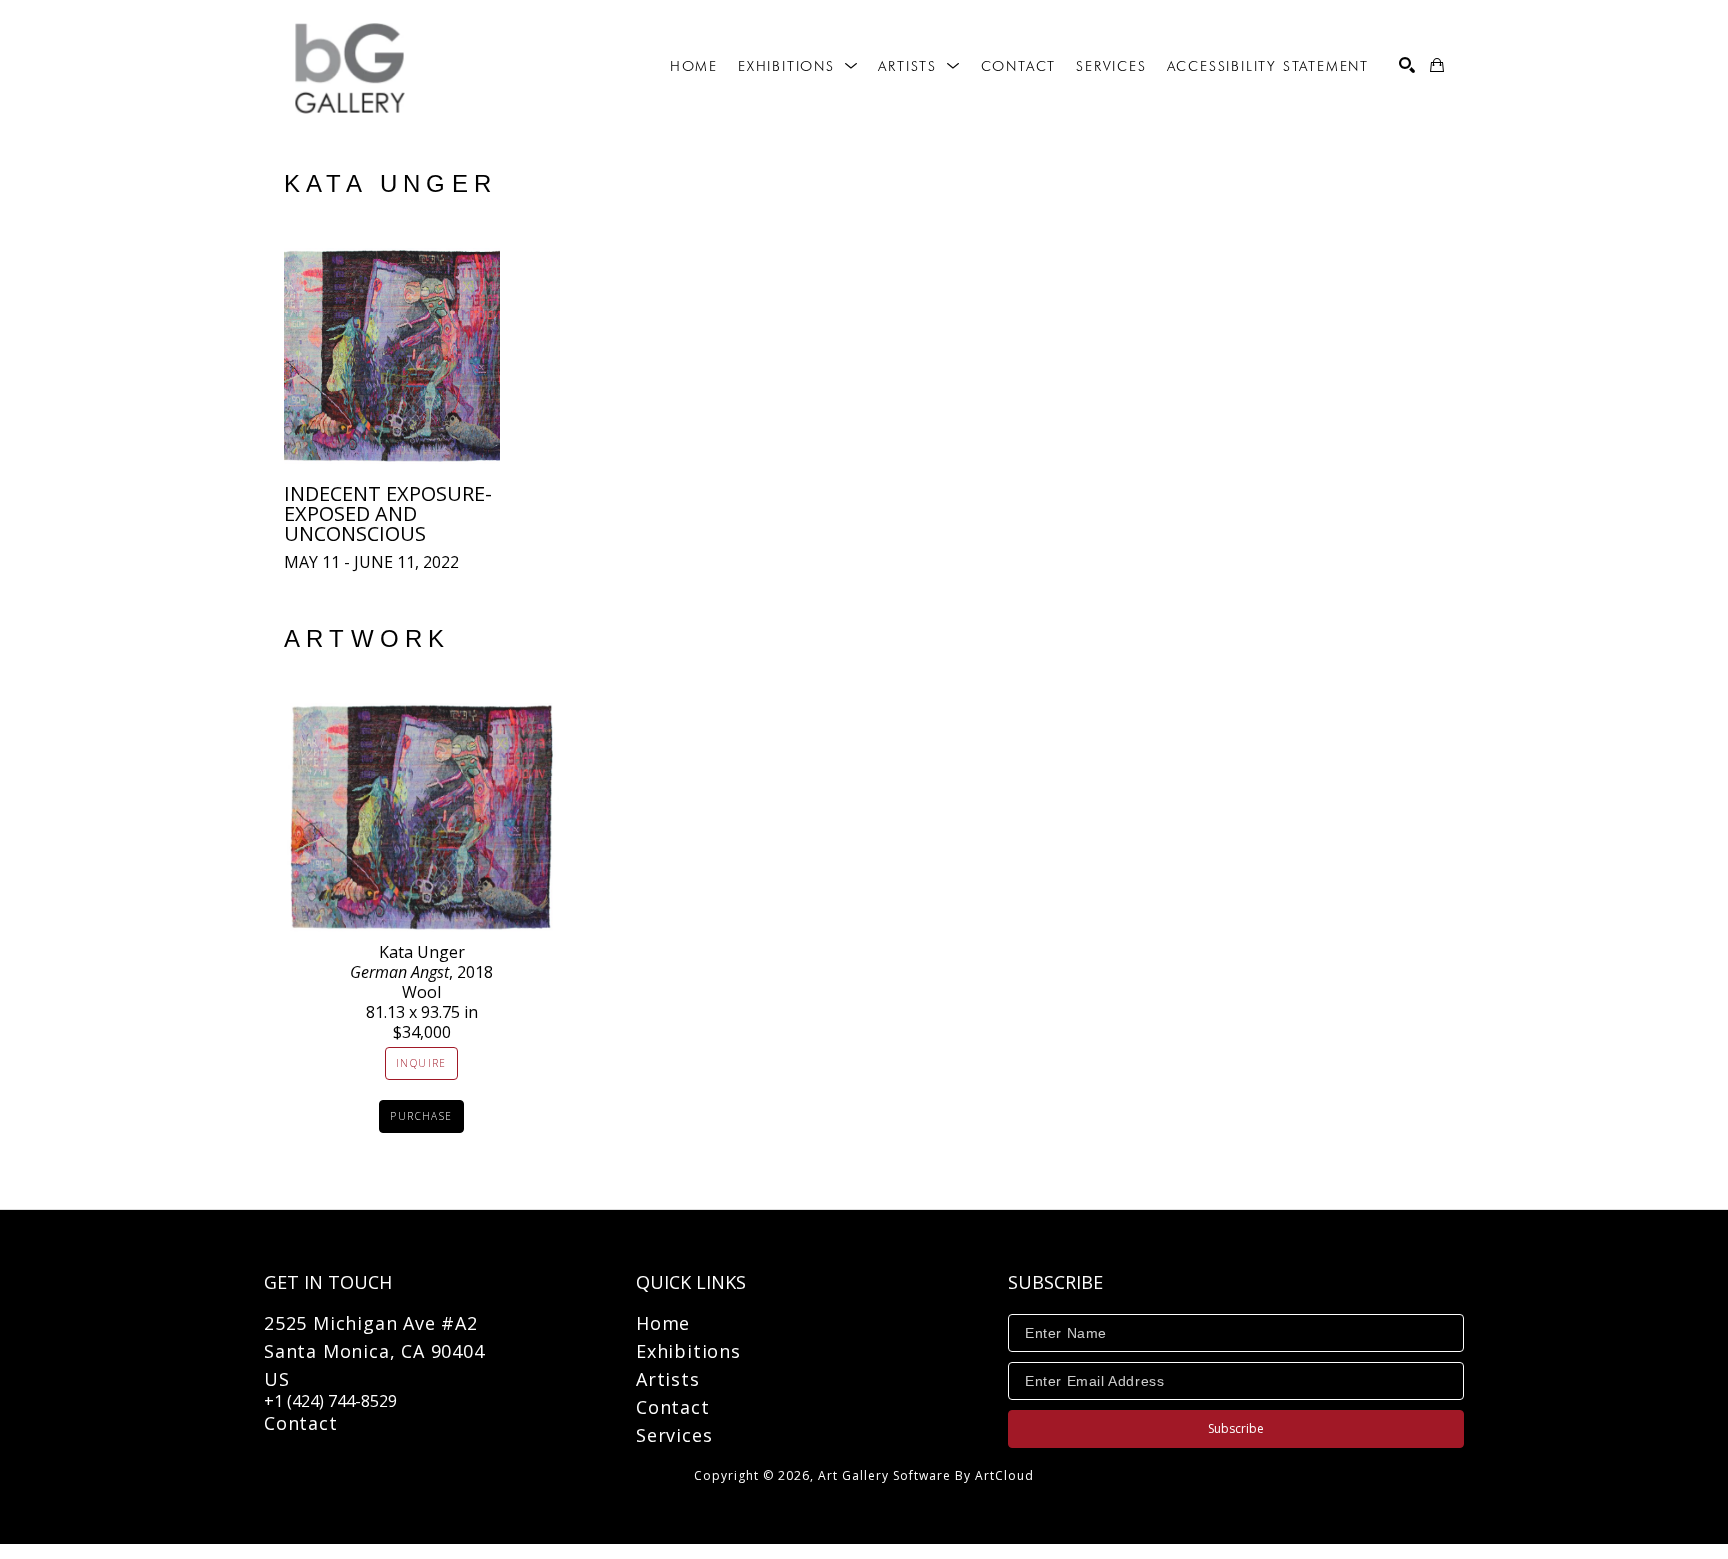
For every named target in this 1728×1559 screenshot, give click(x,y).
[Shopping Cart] (1437, 65)
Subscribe (1236, 1428)
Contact (301, 1423)
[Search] (1407, 65)
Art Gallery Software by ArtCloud (926, 1475)
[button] (798, 66)
